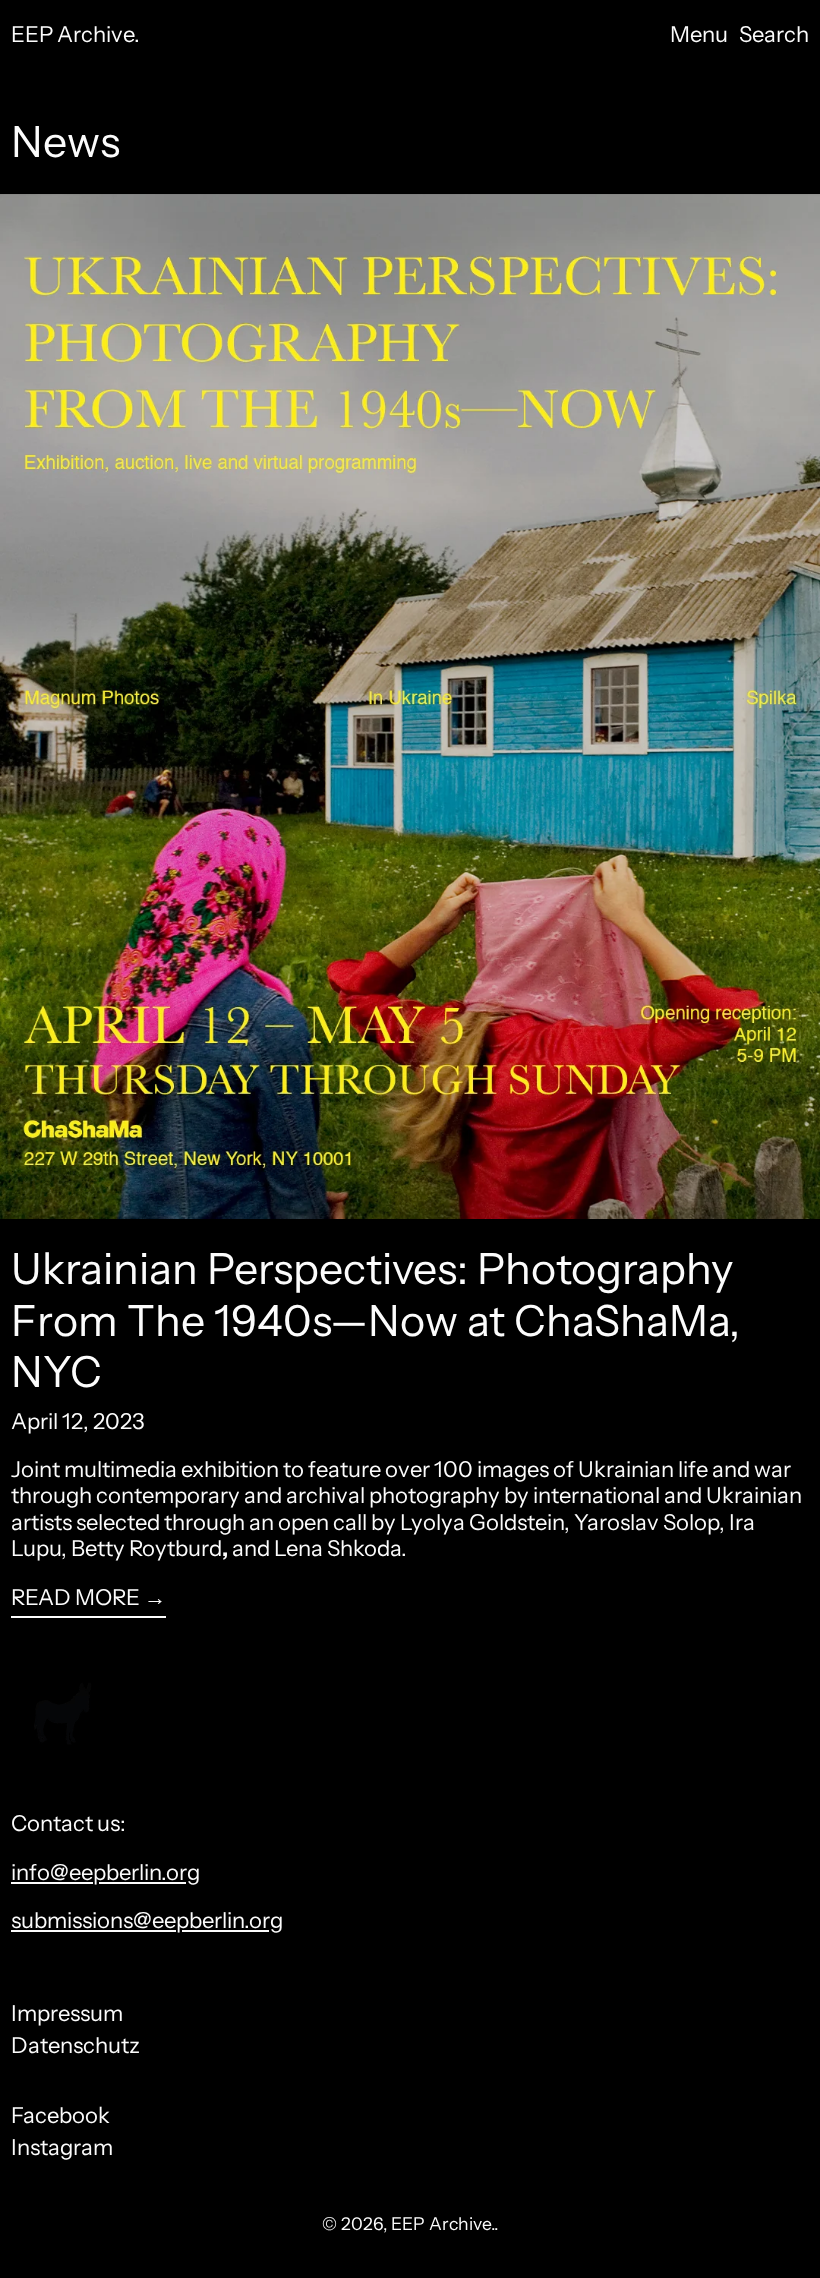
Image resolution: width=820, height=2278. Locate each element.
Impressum (67, 2013)
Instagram (62, 2148)
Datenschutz (75, 2045)
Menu (699, 34)
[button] (774, 35)
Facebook (60, 2116)
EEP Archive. (75, 34)
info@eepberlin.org (105, 1872)
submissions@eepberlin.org (147, 1920)
